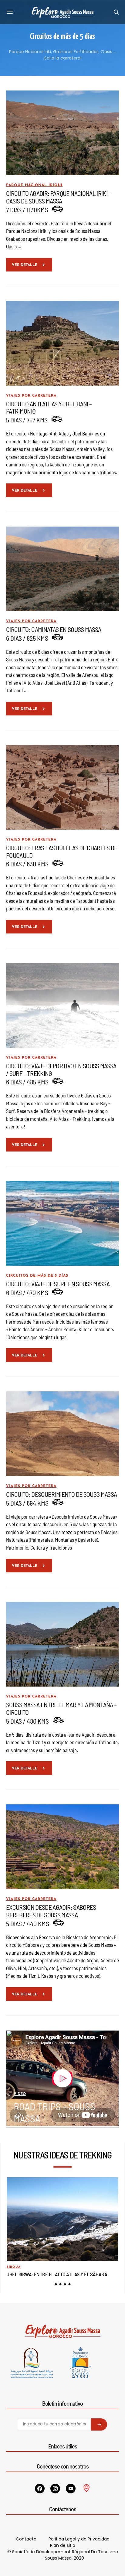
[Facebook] (40, 2489)
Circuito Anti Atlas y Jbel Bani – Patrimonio (49, 407)
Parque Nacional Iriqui (34, 185)
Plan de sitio (63, 2545)
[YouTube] (71, 2489)
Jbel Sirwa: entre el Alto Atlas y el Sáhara (57, 2274)
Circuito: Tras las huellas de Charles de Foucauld (62, 851)
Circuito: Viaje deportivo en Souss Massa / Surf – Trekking (61, 1069)
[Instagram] (55, 2489)
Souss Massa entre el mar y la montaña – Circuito (61, 1708)
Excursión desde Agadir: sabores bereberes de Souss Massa (51, 1911)
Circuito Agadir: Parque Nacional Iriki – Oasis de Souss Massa (59, 197)
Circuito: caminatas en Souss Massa (54, 629)
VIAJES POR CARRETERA (31, 396)
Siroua (14, 2267)
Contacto (26, 2539)
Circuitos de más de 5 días (37, 1276)
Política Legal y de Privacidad (79, 2539)
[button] (56, 2284)
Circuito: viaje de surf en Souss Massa (58, 1284)
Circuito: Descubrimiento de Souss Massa (61, 1494)
